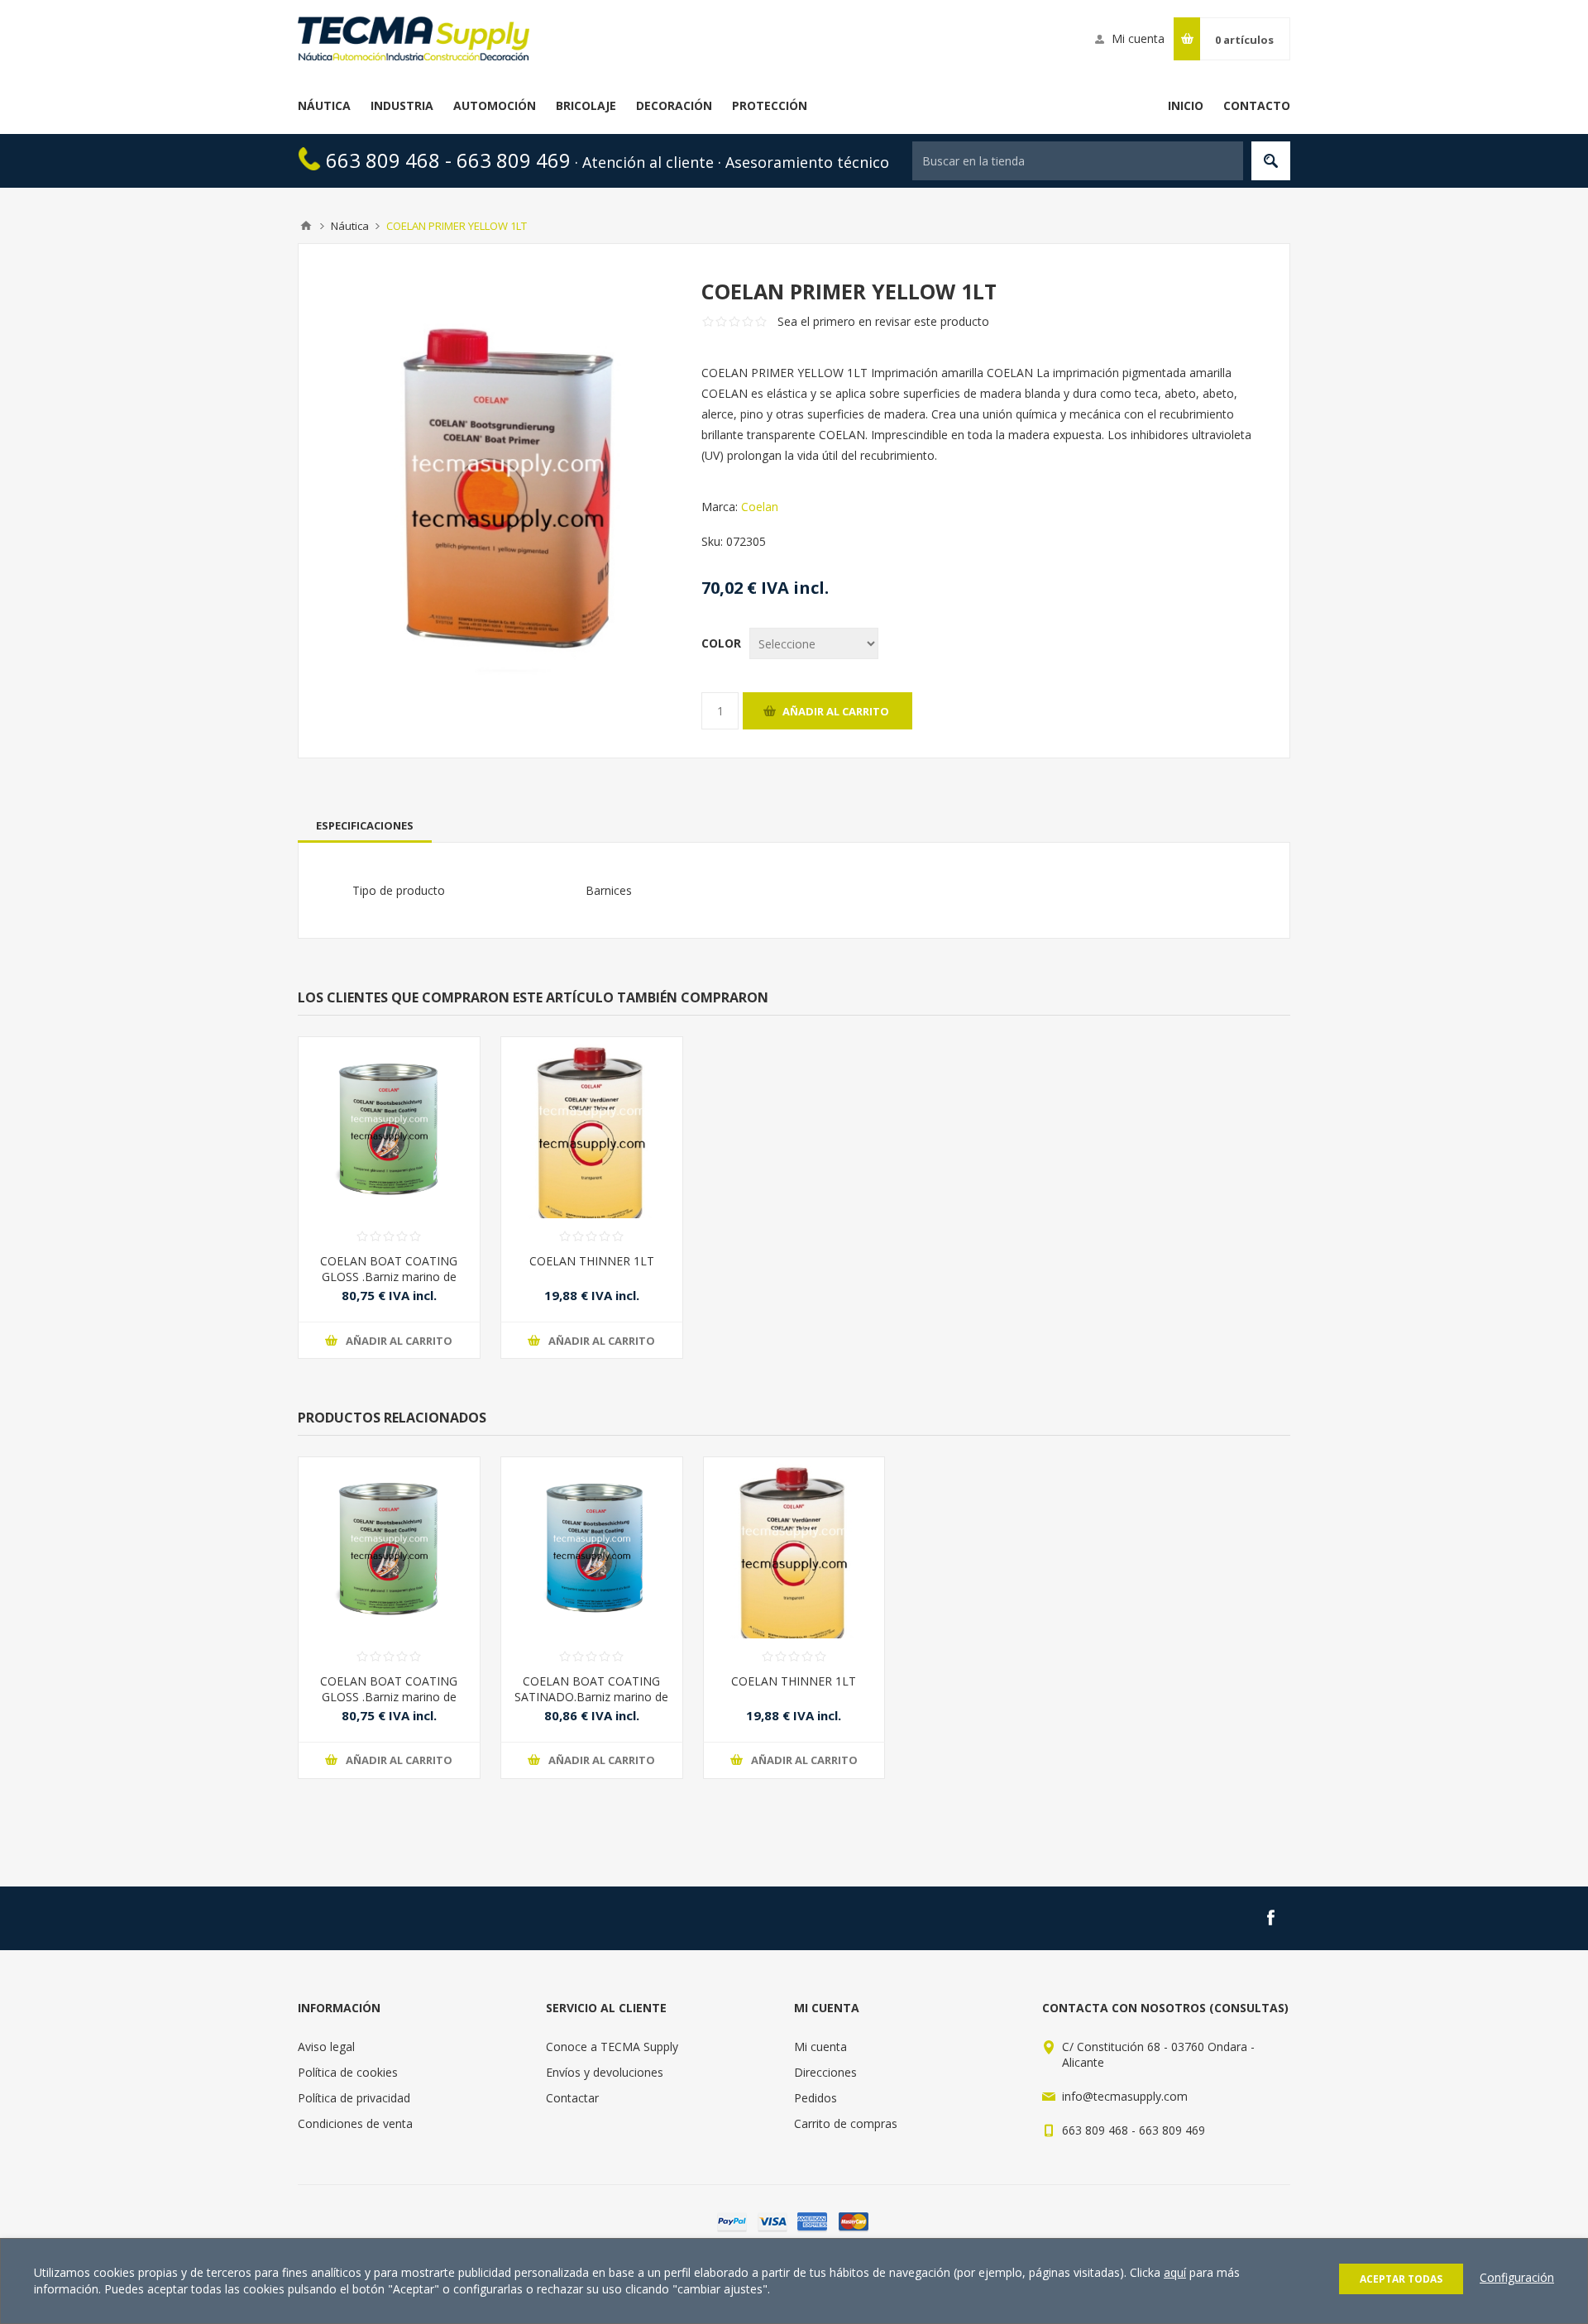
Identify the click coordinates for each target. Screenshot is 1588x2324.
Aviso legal (326, 2047)
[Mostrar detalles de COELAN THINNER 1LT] (592, 1128)
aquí (1175, 2272)
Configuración (1517, 2277)
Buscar (1271, 161)
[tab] (365, 825)
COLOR (721, 643)
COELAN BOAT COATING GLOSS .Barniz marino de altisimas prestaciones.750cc (389, 1277)
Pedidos (816, 2098)
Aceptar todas (1401, 2279)
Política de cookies (348, 2072)
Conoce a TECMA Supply (612, 2047)
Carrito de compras (846, 2123)
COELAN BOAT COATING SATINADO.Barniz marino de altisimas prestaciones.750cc (591, 1697)
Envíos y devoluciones (605, 2072)
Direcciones (825, 2072)
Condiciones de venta (355, 2123)
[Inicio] (306, 226)
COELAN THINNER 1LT (592, 1261)
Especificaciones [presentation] (365, 825)
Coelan (760, 507)
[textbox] (1078, 161)
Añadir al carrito (836, 711)
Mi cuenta (1138, 38)
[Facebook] (1270, 1918)
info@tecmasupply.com (1125, 2096)
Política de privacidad (354, 2098)
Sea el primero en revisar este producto (883, 321)
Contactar (572, 2098)
